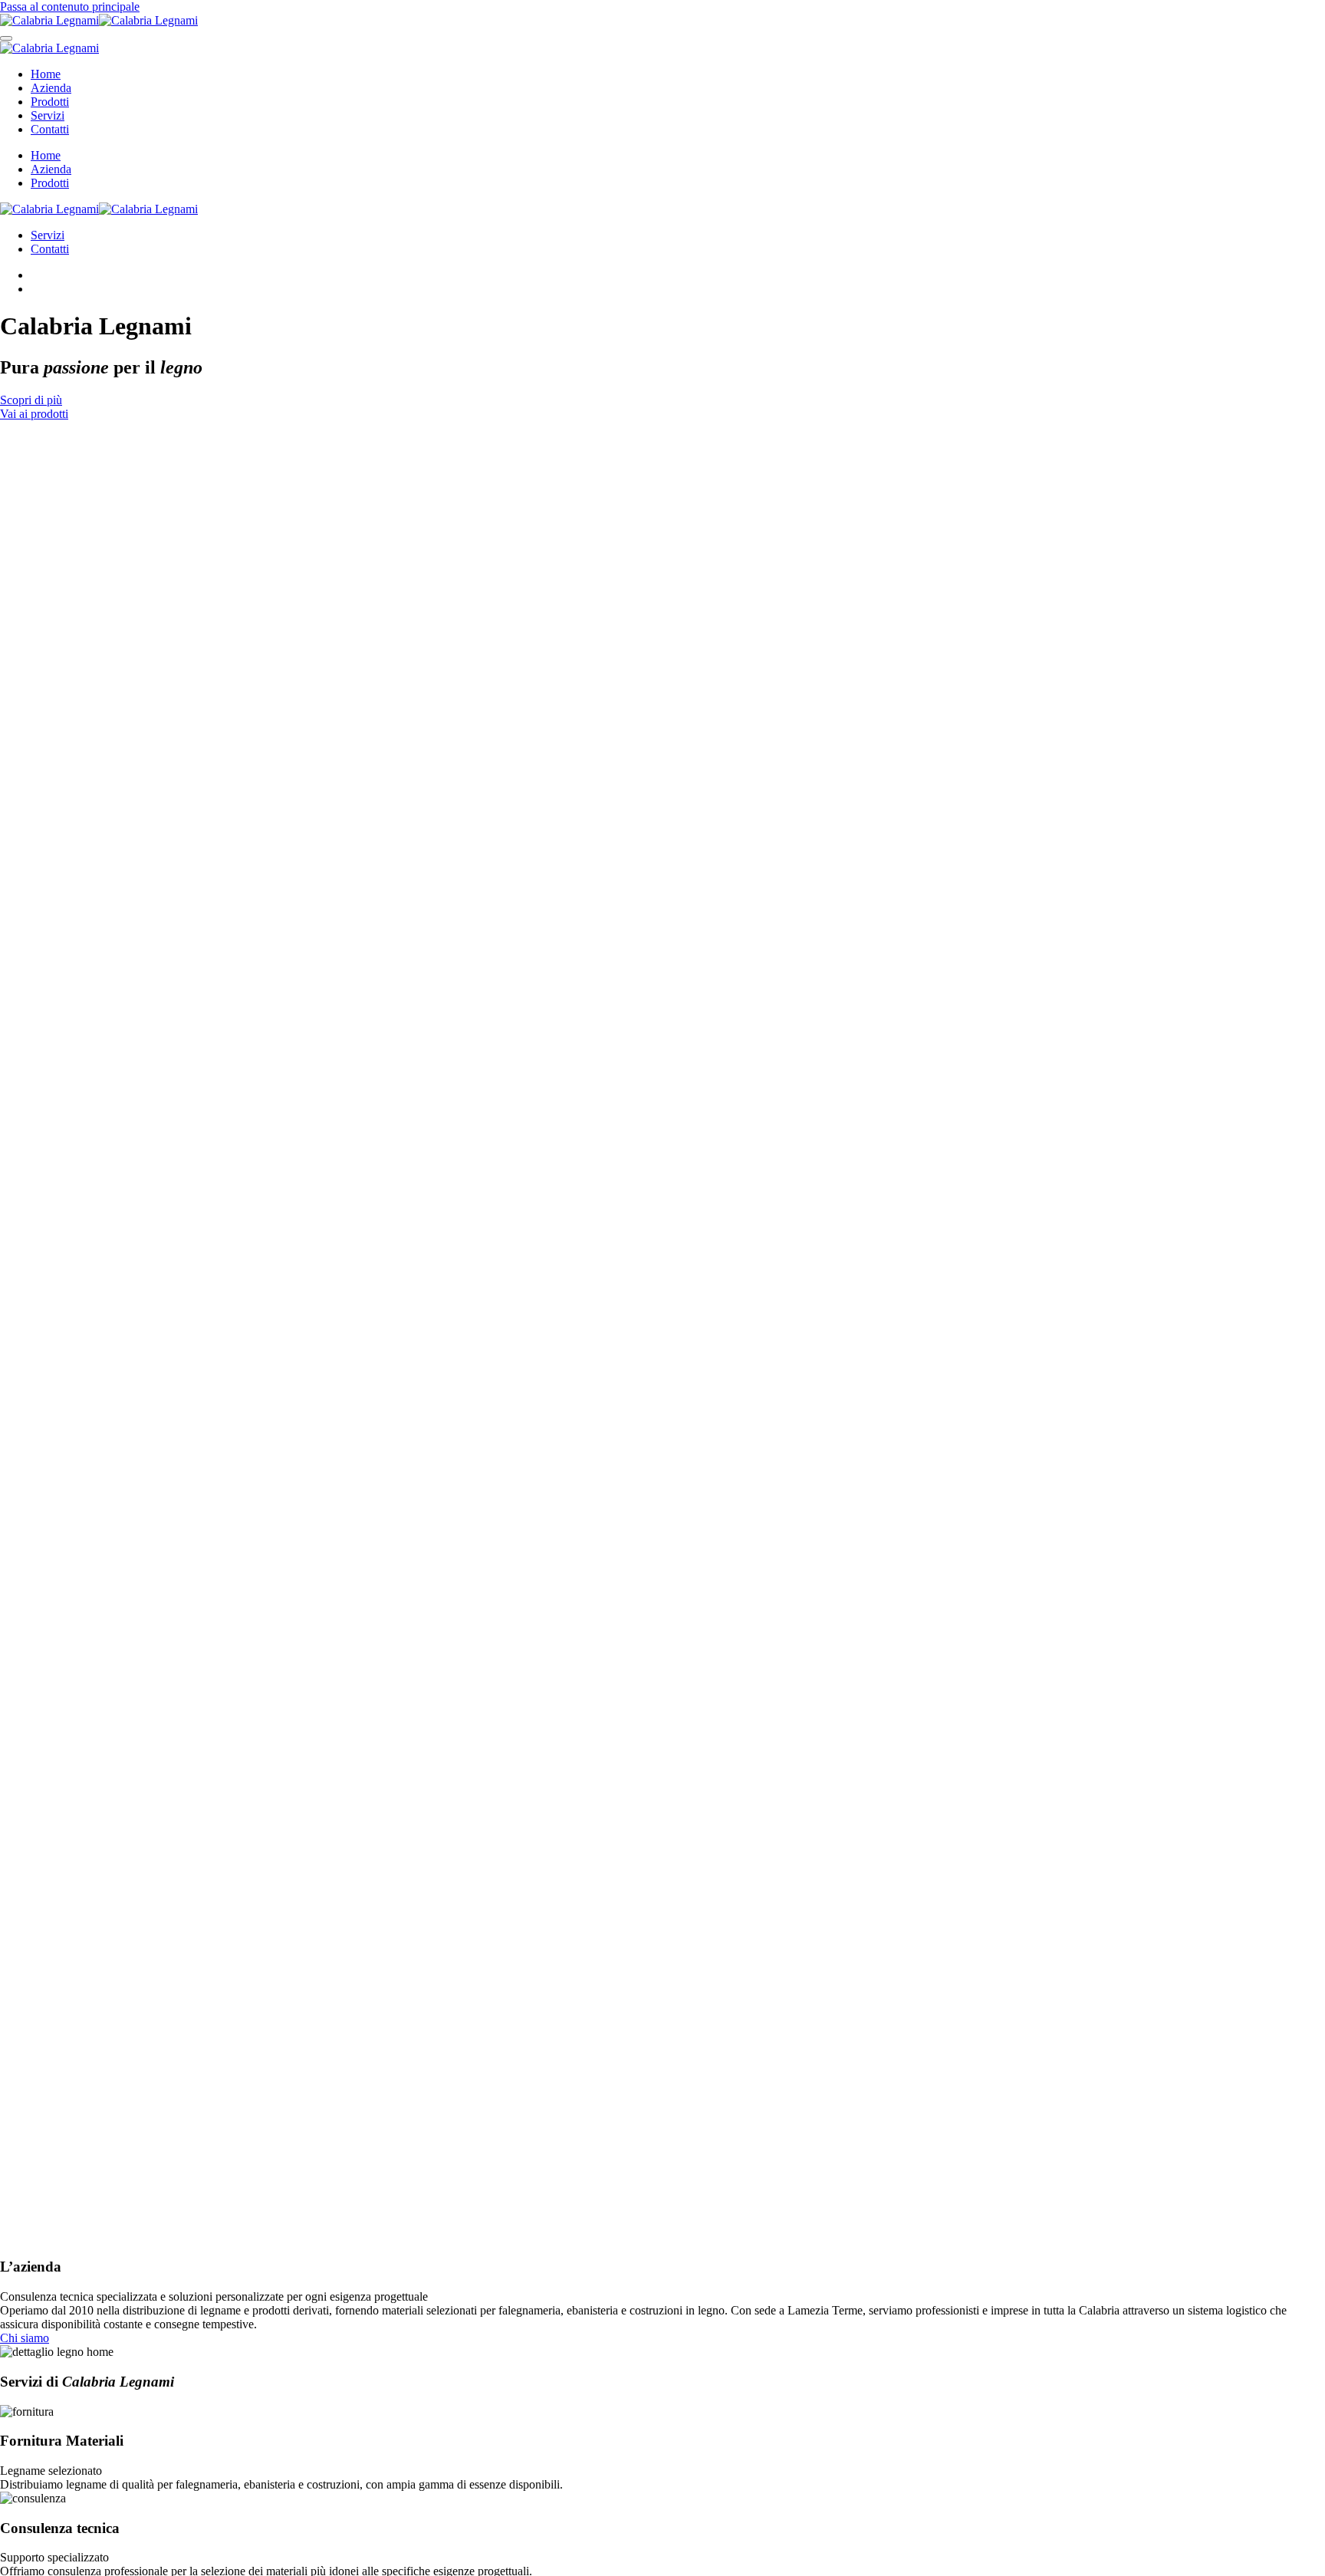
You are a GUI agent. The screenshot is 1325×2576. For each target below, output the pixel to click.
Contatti (50, 129)
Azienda (51, 88)
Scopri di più (31, 400)
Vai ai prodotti (34, 414)
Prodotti (50, 102)
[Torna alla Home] (99, 20)
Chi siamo (25, 2338)
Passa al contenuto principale (70, 7)
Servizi (48, 115)
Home (46, 74)
